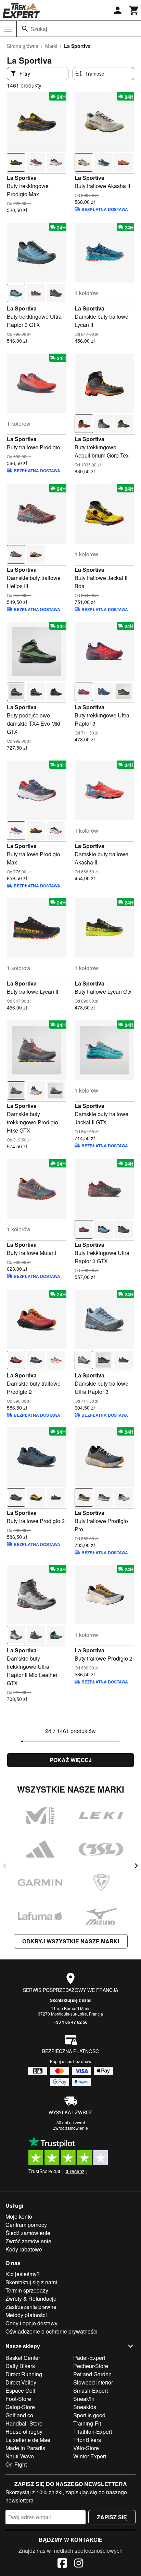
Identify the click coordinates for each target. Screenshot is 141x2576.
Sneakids (85, 2407)
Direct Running (24, 2374)
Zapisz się (112, 2517)
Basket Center (23, 2358)
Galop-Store (20, 2407)
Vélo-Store (86, 2448)
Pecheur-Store (91, 2366)
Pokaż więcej (71, 1760)
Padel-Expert (89, 2358)
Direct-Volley (21, 2382)
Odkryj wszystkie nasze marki (71, 1941)
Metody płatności (26, 2315)
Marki (51, 46)
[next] (136, 1866)
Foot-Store (18, 2399)
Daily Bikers (20, 2366)
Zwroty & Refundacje (31, 2298)
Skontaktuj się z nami (71, 2000)
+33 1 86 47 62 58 (71, 2022)
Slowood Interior (93, 2382)
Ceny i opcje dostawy (31, 2323)
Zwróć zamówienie (70, 2128)
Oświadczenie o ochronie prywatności (52, 2331)
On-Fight (16, 2464)
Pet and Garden (92, 2374)
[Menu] (8, 29)
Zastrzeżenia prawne (31, 2307)
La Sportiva (22, 178)
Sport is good (89, 2415)
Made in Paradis (25, 2448)
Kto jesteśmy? (23, 2274)
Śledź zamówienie (28, 2233)
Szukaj (39, 29)
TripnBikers (87, 2440)
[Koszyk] (134, 10)
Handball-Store (24, 2423)
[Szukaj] (25, 29)
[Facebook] (62, 2564)
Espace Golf (20, 2390)
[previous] (5, 1866)
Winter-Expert (90, 2456)
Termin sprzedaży (27, 2290)
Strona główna (23, 46)
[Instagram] (79, 2564)
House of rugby (24, 2432)
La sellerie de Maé (28, 2440)
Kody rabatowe (24, 2249)
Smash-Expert (91, 2390)
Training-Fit (87, 2423)
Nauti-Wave (20, 2456)
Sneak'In (84, 2399)
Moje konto (19, 2216)
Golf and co (19, 2415)
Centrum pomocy (26, 2225)
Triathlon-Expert (93, 2432)
